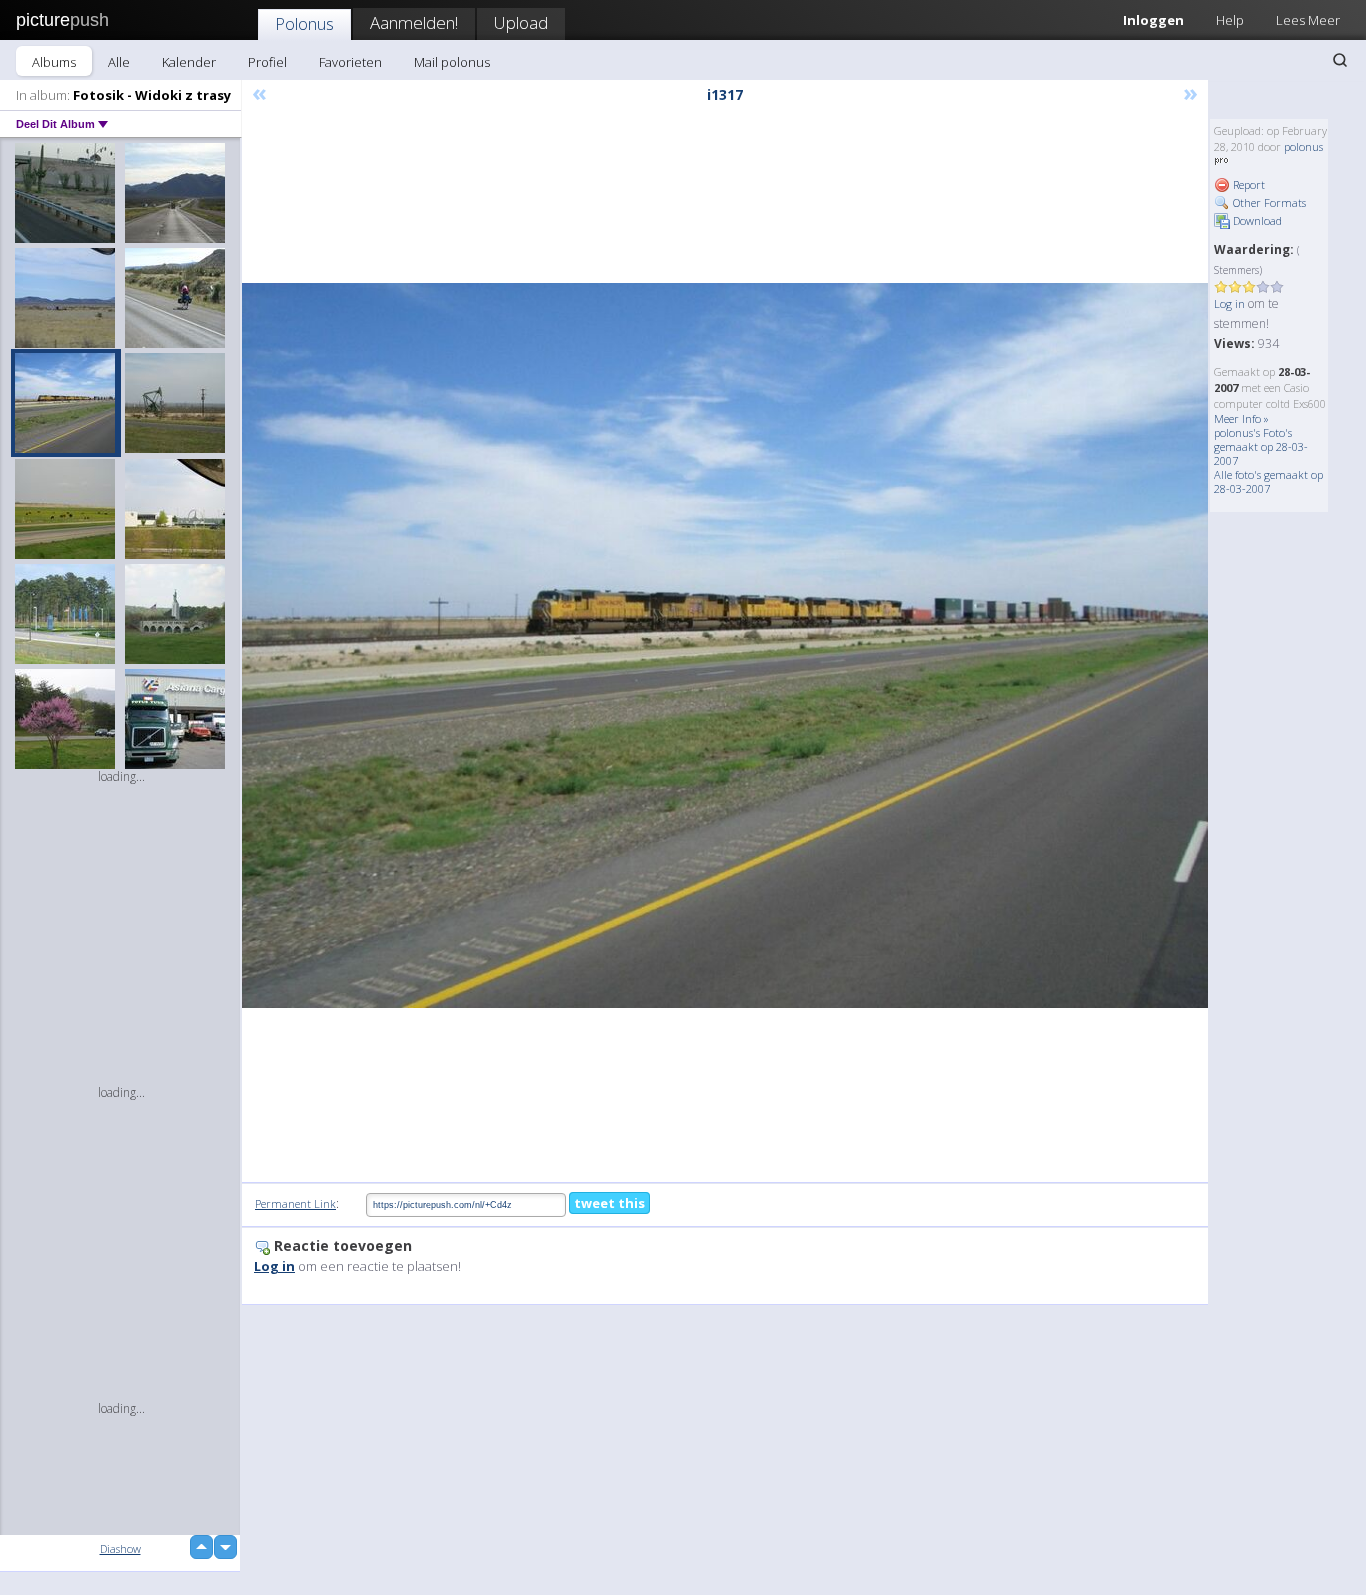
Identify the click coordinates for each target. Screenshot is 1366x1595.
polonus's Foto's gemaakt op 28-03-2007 (1261, 446)
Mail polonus (452, 62)
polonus (1303, 146)
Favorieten (350, 62)
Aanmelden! (414, 22)
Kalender (189, 62)
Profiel (267, 62)
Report (1247, 184)
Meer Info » (1241, 418)
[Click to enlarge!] (725, 645)
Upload (521, 22)
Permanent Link (295, 1203)
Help (1230, 20)
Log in (1229, 303)
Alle (119, 62)
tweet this (609, 1203)
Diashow (120, 1548)
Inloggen (1153, 20)
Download (1256, 220)
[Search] (1340, 60)
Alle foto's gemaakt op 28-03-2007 (1268, 481)
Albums (54, 62)
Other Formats (1268, 202)
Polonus (304, 23)
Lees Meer (1308, 20)
